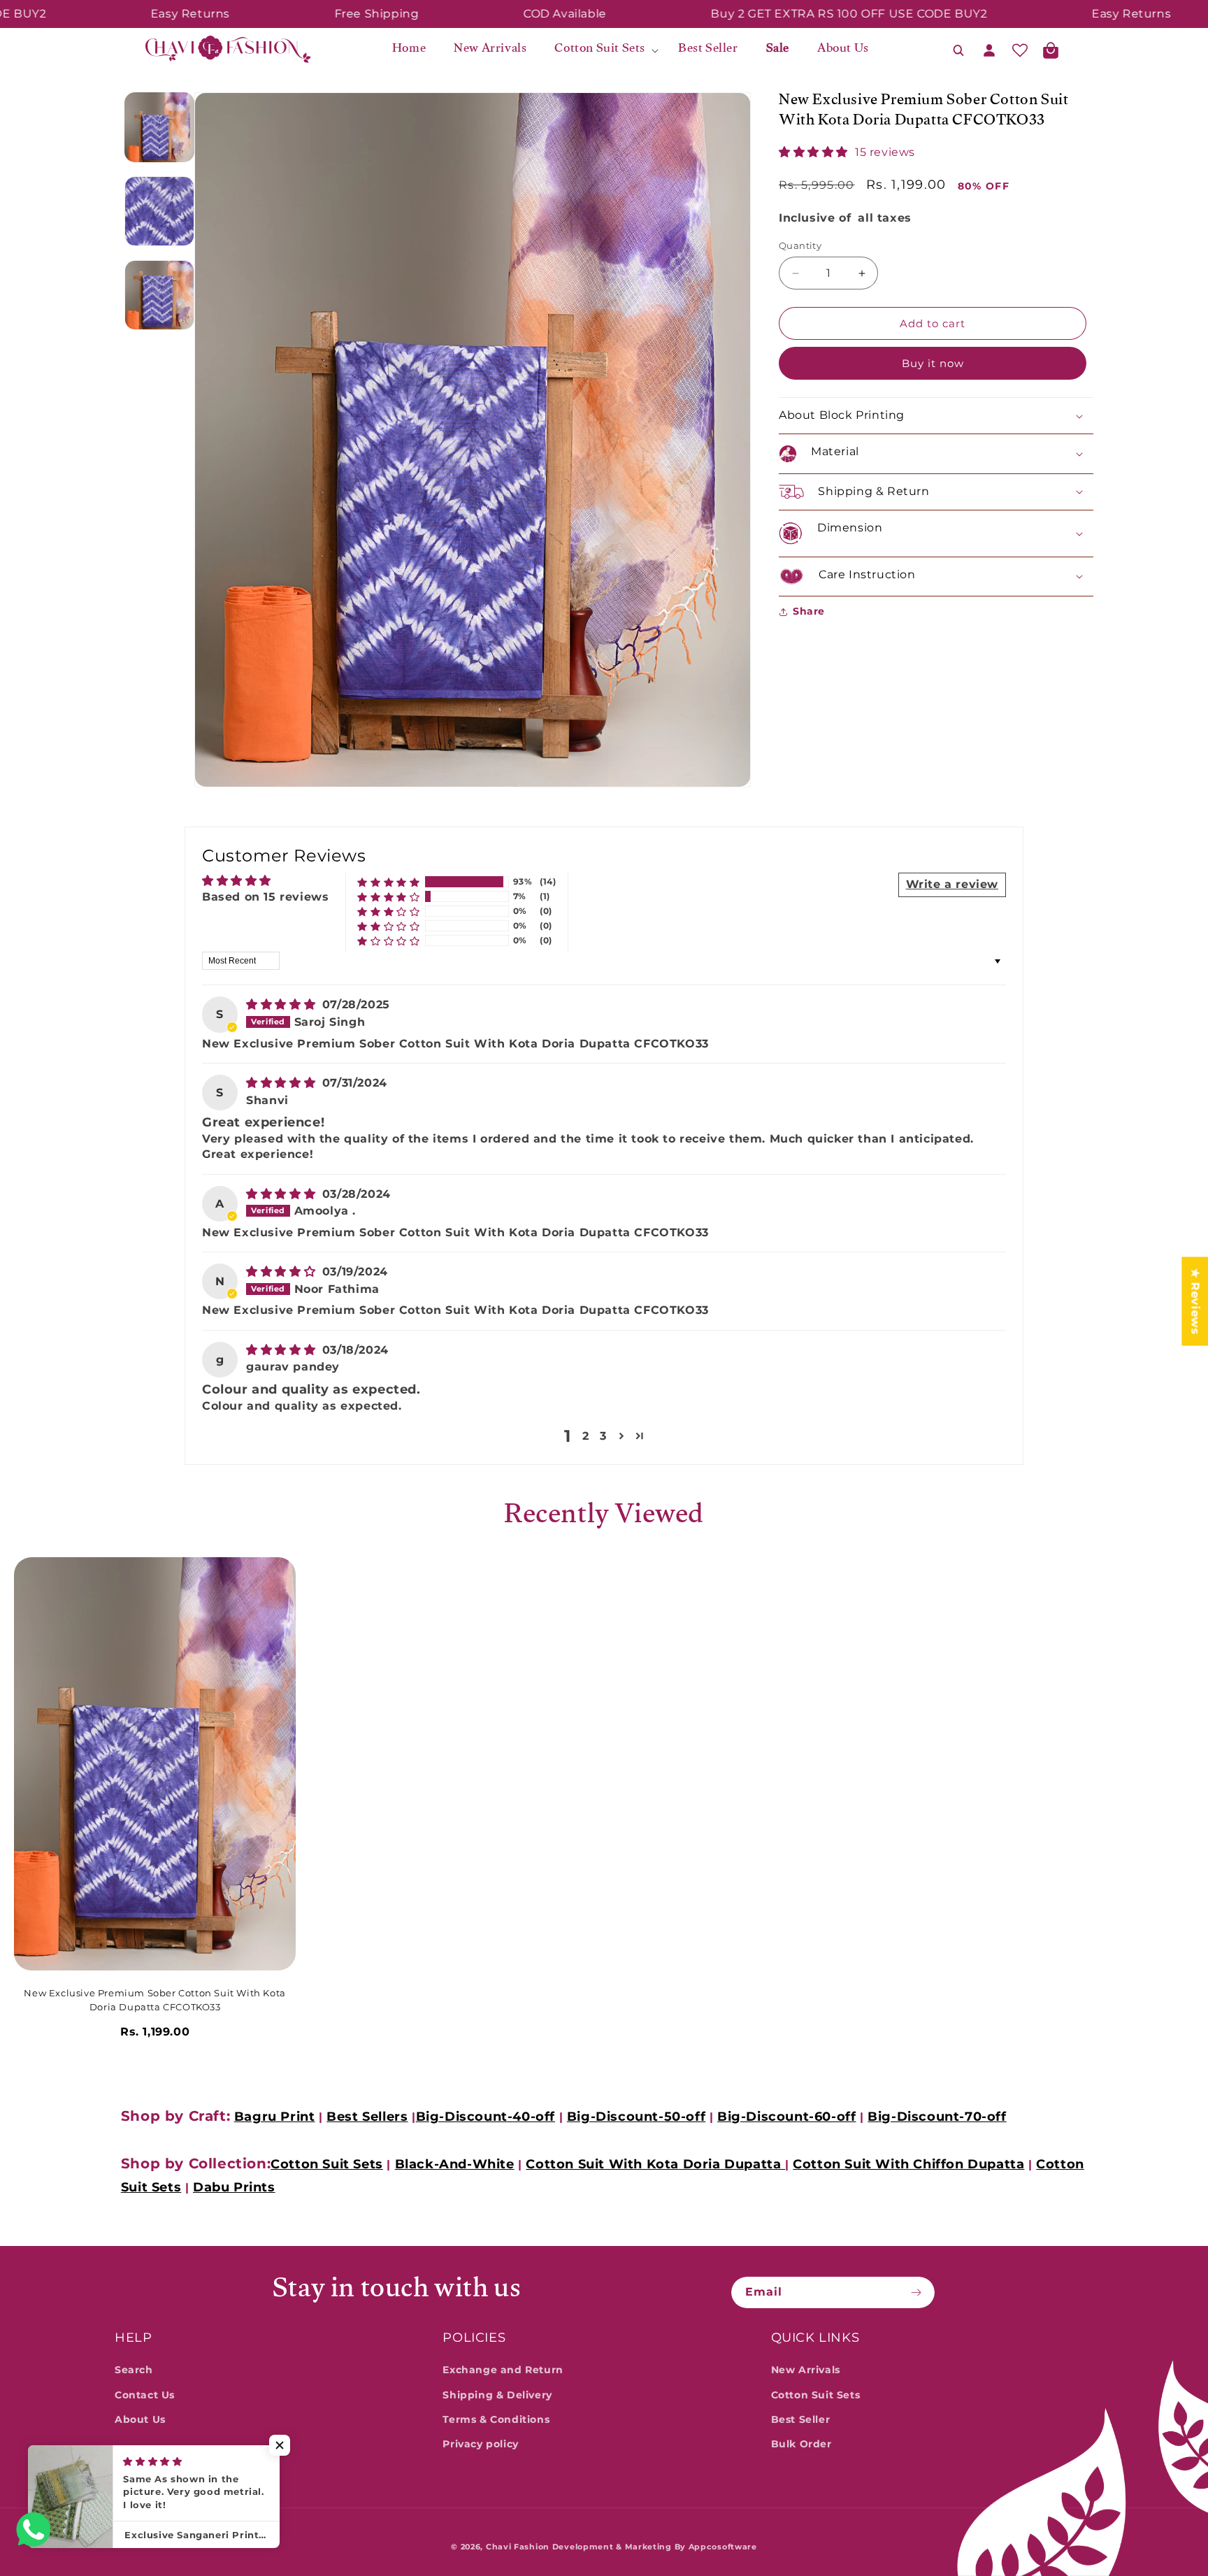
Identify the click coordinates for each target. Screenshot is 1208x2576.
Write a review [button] (952, 885)
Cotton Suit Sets (327, 2164)
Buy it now (933, 363)
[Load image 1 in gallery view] (159, 127)
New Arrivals (806, 2370)
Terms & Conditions (496, 2419)
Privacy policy (480, 2444)
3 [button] (603, 1436)
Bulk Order (801, 2444)
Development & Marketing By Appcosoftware (655, 2547)
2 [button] (586, 1436)
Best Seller (801, 2419)
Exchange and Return (503, 2370)
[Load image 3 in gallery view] (159, 295)
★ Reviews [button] (1195, 1301)
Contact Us (145, 2395)
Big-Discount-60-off (786, 2117)
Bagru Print (275, 2117)
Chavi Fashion (518, 2547)
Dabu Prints (234, 2187)
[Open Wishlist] (1020, 50)
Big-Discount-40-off (486, 2117)
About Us (140, 2419)
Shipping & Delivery (497, 2395)
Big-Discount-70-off (937, 2117)
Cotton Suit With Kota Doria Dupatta (655, 2164)
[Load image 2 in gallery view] (159, 211)
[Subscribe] (919, 2292)
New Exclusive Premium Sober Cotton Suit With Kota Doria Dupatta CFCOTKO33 (154, 2000)
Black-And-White (455, 2164)
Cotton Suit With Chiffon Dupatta (908, 2164)
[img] (283, 1005)
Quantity (800, 245)
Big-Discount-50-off (636, 2117)
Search (134, 2370)
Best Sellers (367, 2117)
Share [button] (809, 611)
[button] (602, 50)
